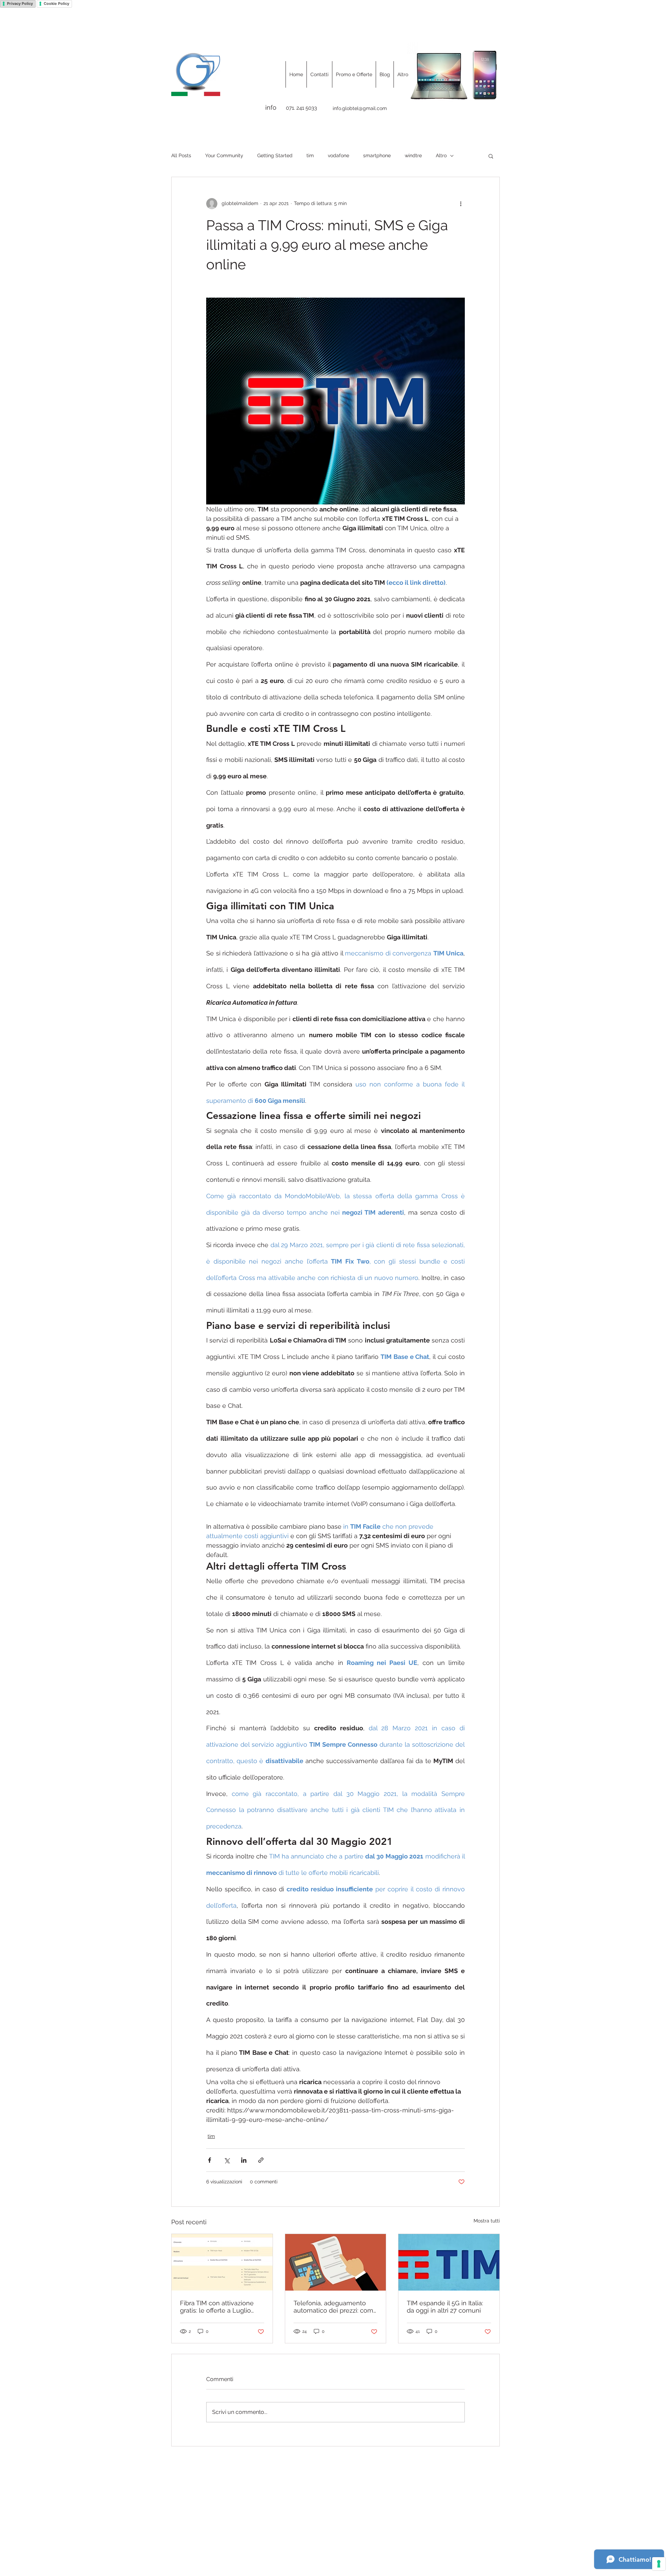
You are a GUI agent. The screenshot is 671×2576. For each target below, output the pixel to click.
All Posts (181, 155)
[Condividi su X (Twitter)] (227, 2160)
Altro (441, 155)
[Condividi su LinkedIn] (244, 2160)
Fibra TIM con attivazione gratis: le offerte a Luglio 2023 (217, 2307)
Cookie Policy (56, 3)
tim (310, 155)
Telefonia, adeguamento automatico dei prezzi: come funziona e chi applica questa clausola (335, 2307)
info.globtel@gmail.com (360, 108)
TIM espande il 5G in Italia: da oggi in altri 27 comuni (445, 2307)
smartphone (377, 155)
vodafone (338, 155)
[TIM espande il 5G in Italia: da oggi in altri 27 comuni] (449, 2262)
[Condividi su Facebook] (210, 2160)
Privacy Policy (20, 3)
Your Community (224, 155)
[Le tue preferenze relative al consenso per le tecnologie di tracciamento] (659, 2564)
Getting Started (275, 155)
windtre (413, 155)
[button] (491, 156)
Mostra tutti (487, 2221)
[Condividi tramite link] (261, 2160)
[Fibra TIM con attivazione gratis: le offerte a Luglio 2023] (222, 2262)
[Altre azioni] (461, 204)
